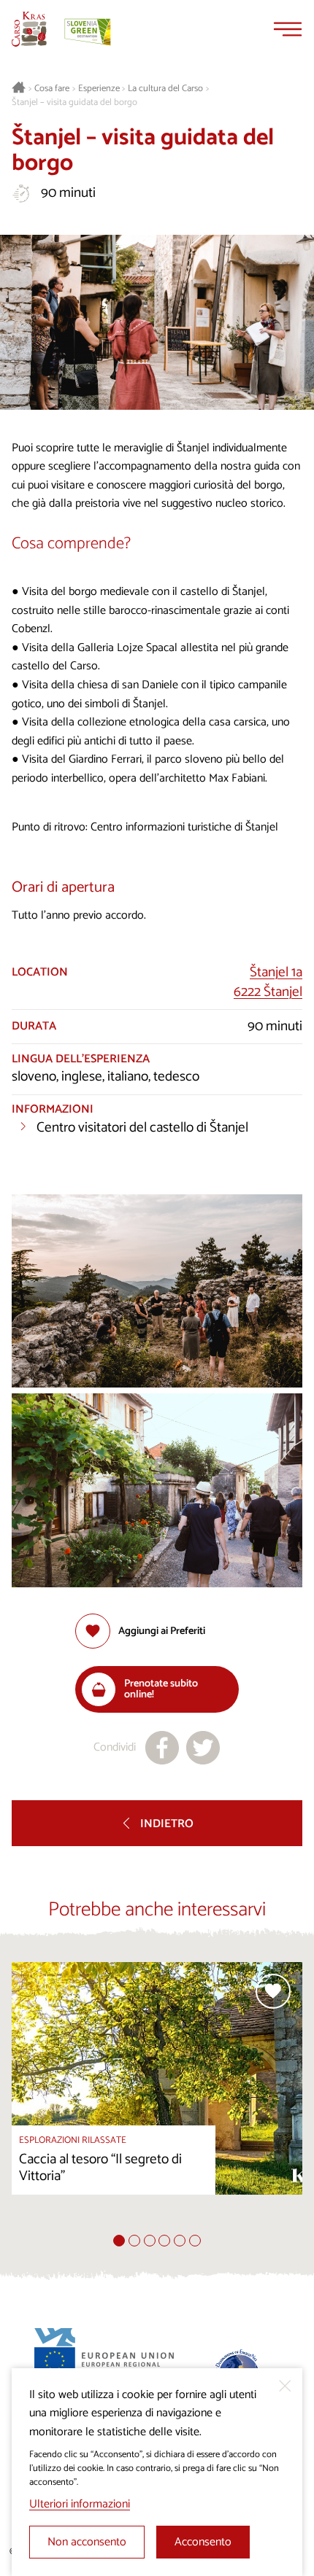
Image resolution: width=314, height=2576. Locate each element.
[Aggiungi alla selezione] (273, 1991)
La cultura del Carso (165, 89)
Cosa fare (52, 89)
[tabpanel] (157, 2098)
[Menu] (288, 29)
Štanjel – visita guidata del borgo (74, 103)
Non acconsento (87, 2542)
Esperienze (99, 89)
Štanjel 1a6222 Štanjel (268, 982)
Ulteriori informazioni (80, 2504)
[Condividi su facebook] (162, 1748)
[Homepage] (29, 29)
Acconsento (203, 2542)
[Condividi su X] (203, 1748)
